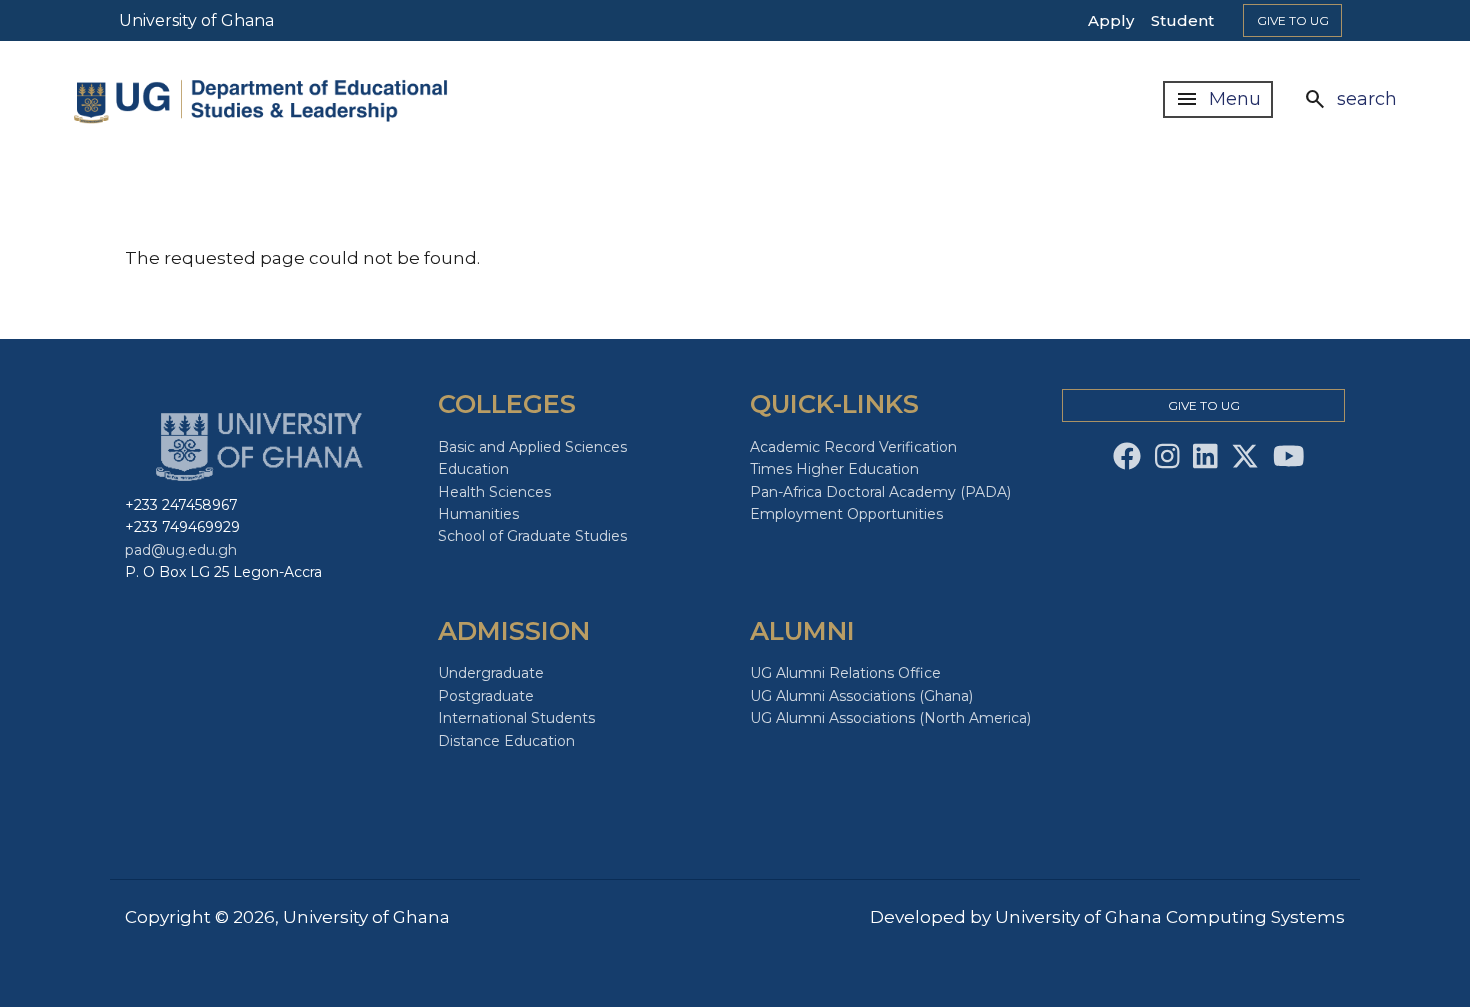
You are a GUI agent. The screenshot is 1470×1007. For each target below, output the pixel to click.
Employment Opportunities (846, 514)
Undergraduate (491, 673)
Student (1182, 20)
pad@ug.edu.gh (181, 550)
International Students (516, 718)
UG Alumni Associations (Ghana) (861, 696)
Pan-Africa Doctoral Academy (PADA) (880, 492)
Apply (1111, 20)
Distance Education (506, 741)
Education (473, 469)
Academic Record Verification (853, 447)
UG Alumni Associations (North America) (890, 718)
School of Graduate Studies (532, 536)
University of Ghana (196, 20)
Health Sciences (494, 492)
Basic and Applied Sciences (532, 447)
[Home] (284, 100)
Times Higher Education (834, 469)
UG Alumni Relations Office (845, 673)
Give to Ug (1293, 20)
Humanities (478, 514)
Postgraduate (486, 696)
